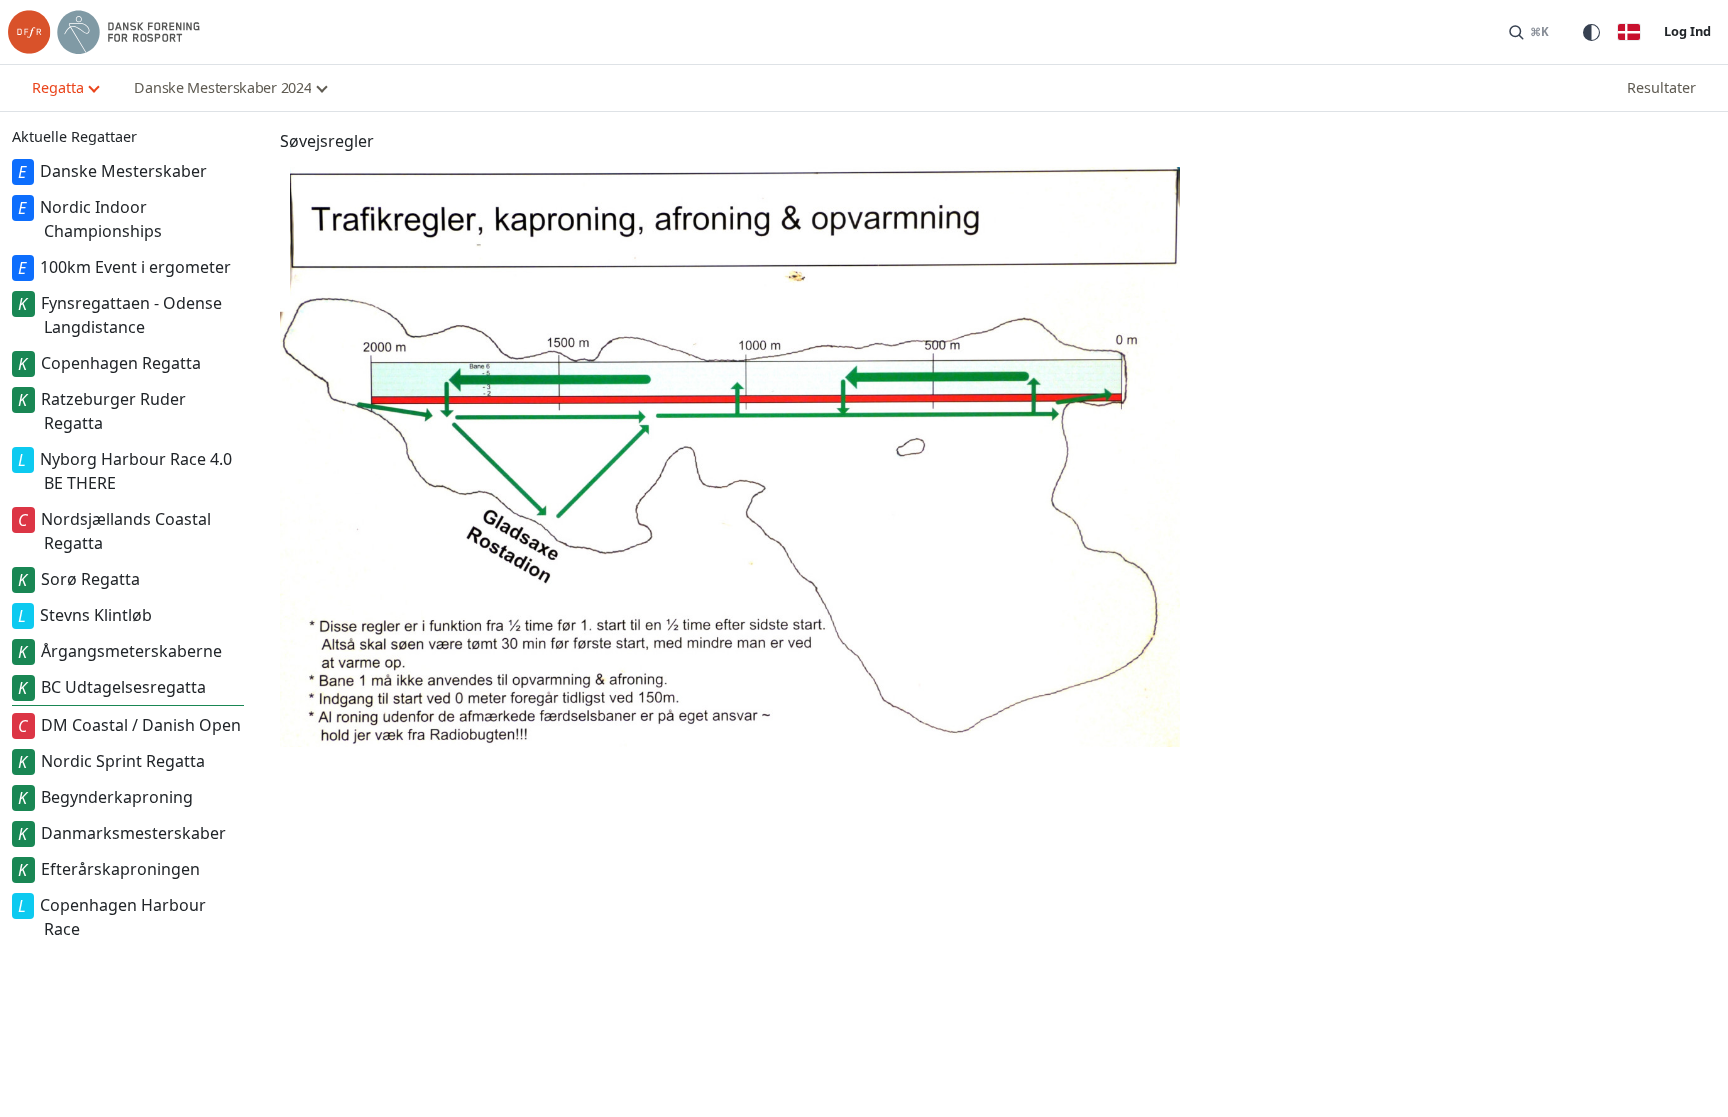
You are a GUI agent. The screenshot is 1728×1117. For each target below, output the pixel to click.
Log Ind (1687, 31)
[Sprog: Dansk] (1629, 32)
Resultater (1661, 87)
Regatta (58, 87)
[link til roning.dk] (104, 32)
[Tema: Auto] (1591, 32)
